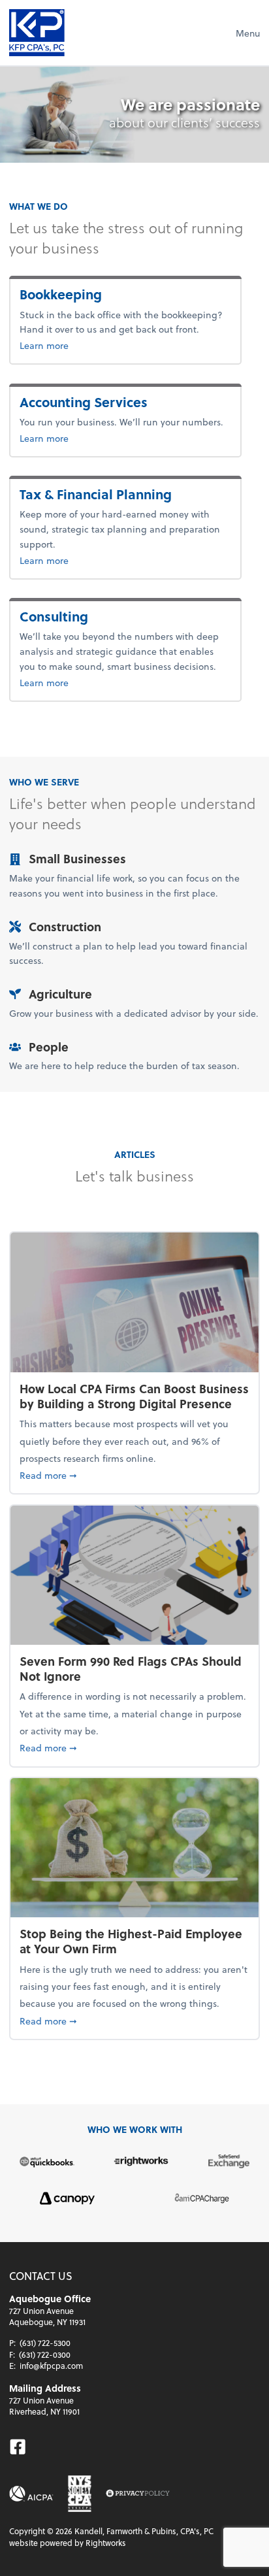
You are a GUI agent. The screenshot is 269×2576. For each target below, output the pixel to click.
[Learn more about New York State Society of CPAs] (80, 2494)
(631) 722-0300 (45, 2354)
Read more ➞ (134, 1475)
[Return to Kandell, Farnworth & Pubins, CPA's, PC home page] (37, 33)
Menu (248, 33)
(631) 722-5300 (45, 2343)
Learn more (87, 345)
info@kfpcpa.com (51, 2366)
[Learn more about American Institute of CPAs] (31, 2494)
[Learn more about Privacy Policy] (138, 2494)
